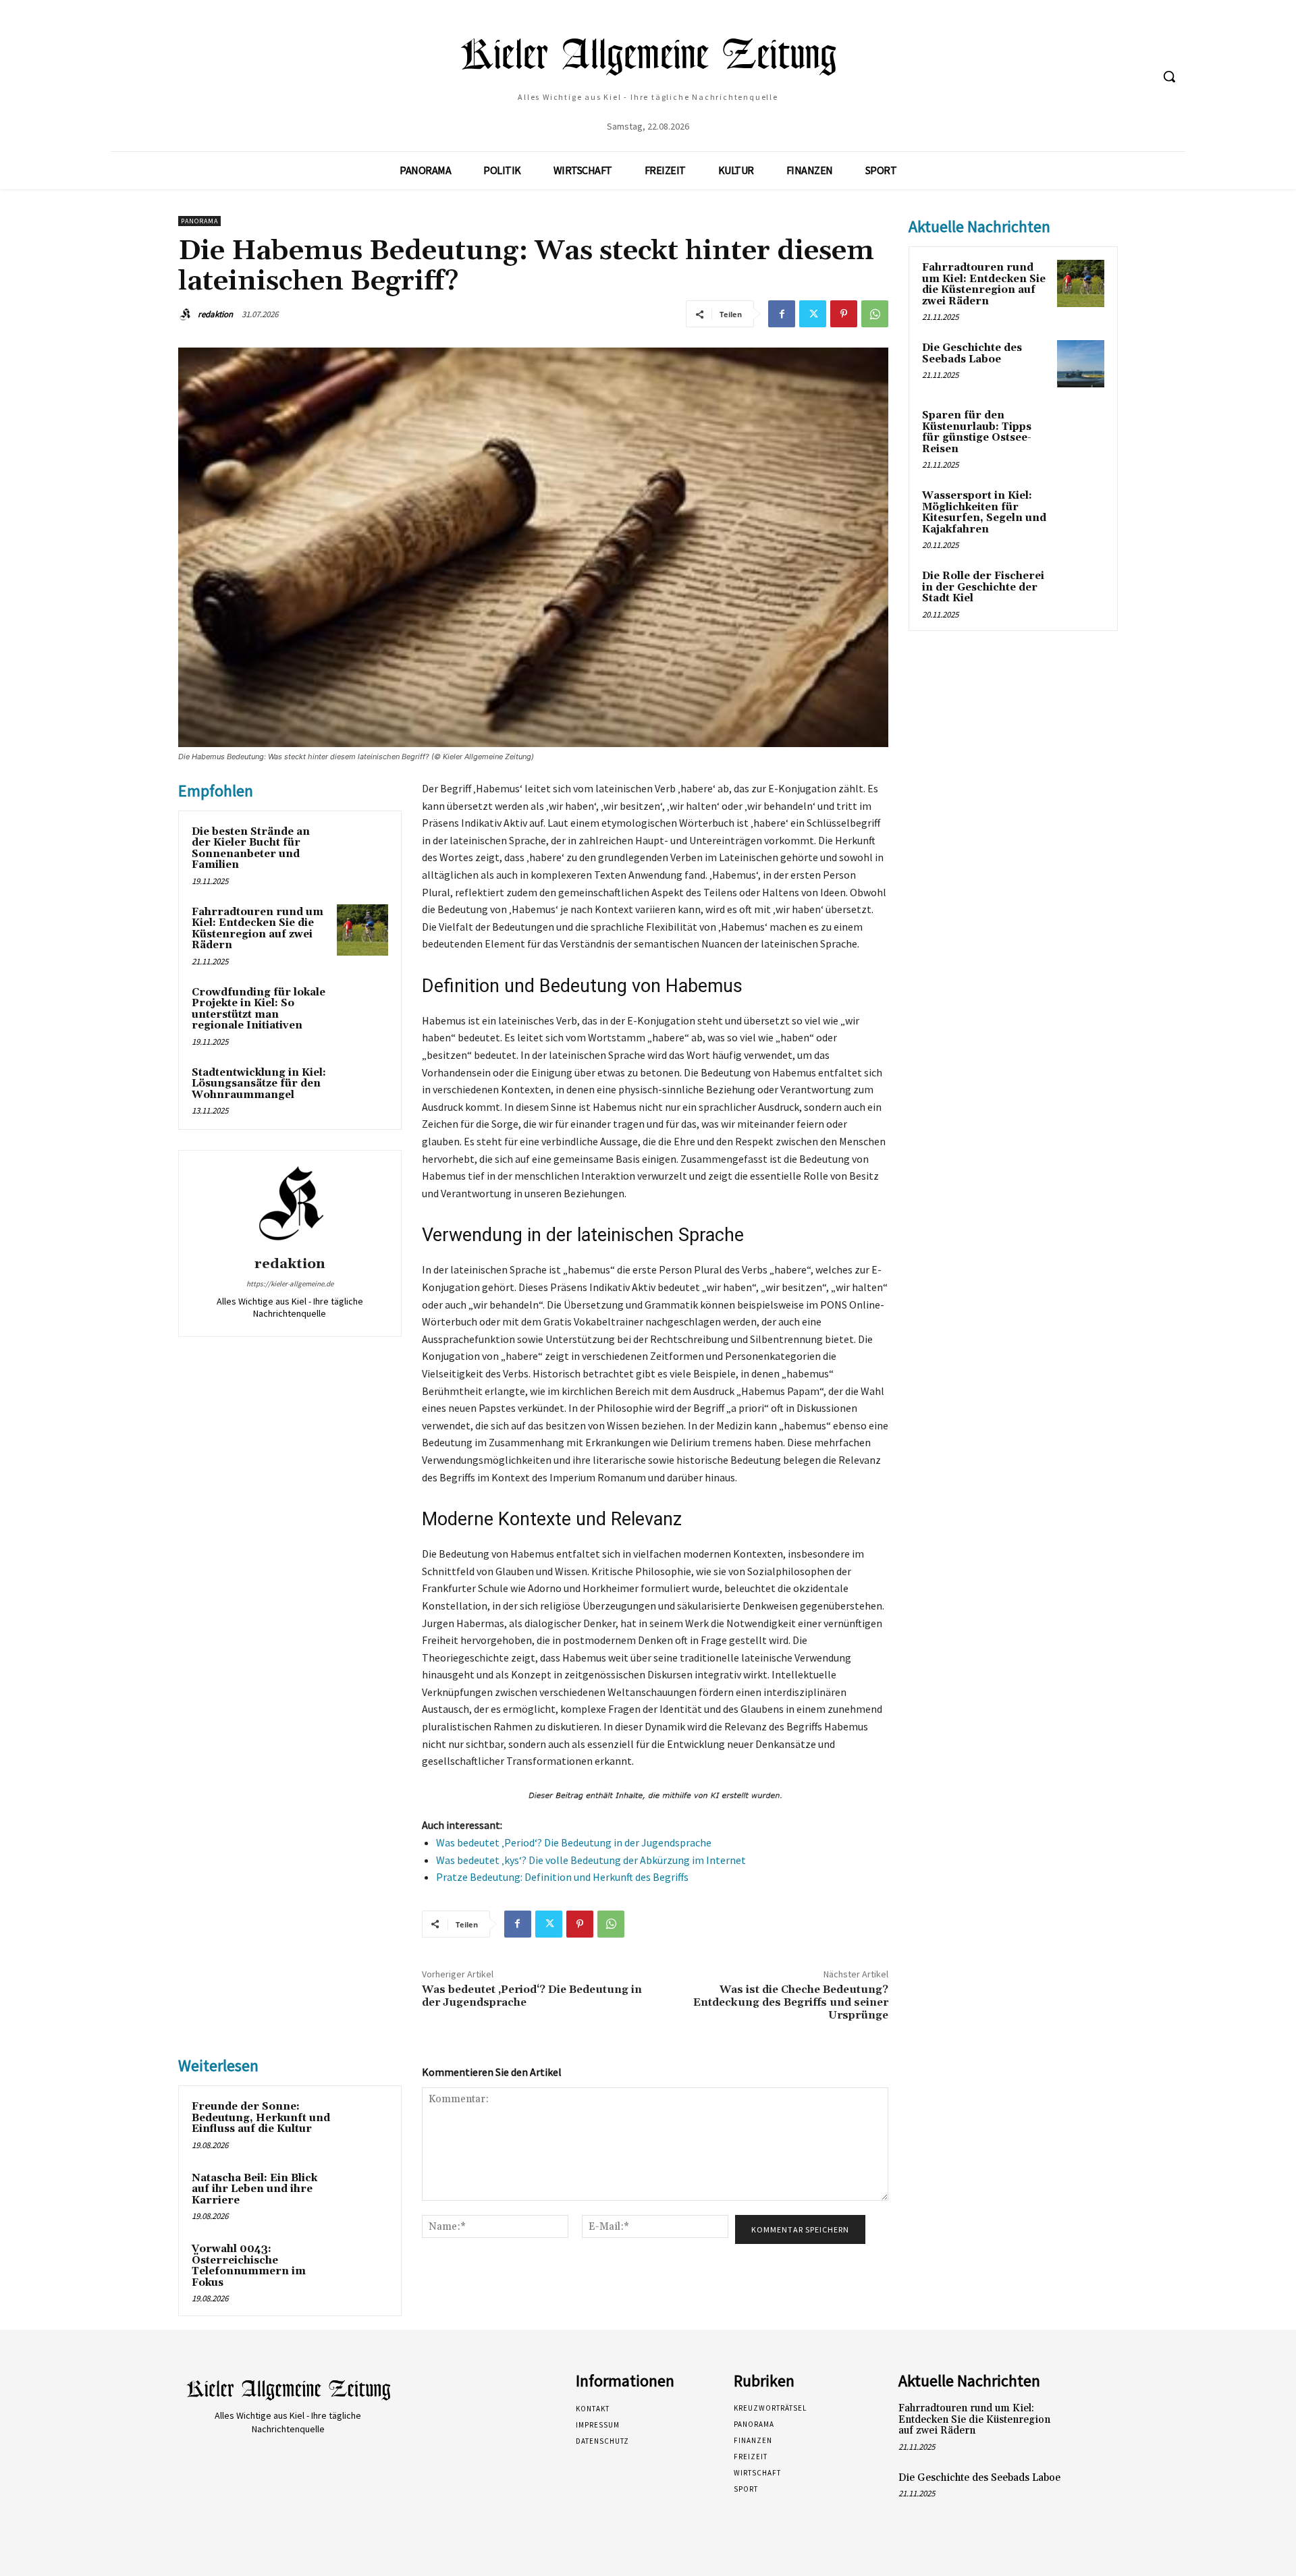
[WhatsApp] (875, 314)
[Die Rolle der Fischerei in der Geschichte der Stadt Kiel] (1081, 592)
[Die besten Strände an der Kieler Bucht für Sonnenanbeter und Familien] (362, 850)
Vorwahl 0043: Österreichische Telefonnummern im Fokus (249, 2266)
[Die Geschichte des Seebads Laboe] (1081, 364)
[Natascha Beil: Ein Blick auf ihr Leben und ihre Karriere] (362, 2196)
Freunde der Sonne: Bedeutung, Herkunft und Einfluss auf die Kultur (261, 2118)
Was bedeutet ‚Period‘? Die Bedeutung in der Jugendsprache (574, 1842)
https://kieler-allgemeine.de (290, 1284)
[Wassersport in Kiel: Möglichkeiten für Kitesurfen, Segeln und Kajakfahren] (1081, 512)
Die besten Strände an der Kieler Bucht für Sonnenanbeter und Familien (251, 849)
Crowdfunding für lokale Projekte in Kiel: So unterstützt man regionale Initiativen (259, 1009)
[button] (1169, 76)
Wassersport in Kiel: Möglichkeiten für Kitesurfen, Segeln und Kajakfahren (984, 513)
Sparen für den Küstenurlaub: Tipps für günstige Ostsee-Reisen (977, 432)
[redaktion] (187, 314)
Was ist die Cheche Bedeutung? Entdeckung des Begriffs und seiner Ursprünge (791, 2002)
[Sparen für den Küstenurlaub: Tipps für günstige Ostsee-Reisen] (1081, 431)
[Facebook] (782, 314)
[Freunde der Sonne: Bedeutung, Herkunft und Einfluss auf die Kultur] (362, 2125)
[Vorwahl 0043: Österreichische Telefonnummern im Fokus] (362, 2267)
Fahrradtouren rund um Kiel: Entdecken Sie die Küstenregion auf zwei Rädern (258, 929)
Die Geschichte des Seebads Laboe (972, 354)
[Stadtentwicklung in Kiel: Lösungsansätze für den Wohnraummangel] (362, 1091)
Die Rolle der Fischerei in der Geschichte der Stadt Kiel (983, 587)
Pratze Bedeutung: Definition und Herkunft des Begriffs (562, 1877)
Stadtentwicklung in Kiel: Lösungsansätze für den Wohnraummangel (259, 1084)
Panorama (199, 221)
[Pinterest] (844, 314)
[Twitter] (813, 314)
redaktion (215, 314)
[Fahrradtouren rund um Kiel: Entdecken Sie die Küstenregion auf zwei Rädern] (362, 930)
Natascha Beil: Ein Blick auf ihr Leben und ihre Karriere (254, 2189)
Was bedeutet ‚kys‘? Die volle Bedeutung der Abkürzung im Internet (591, 1860)
